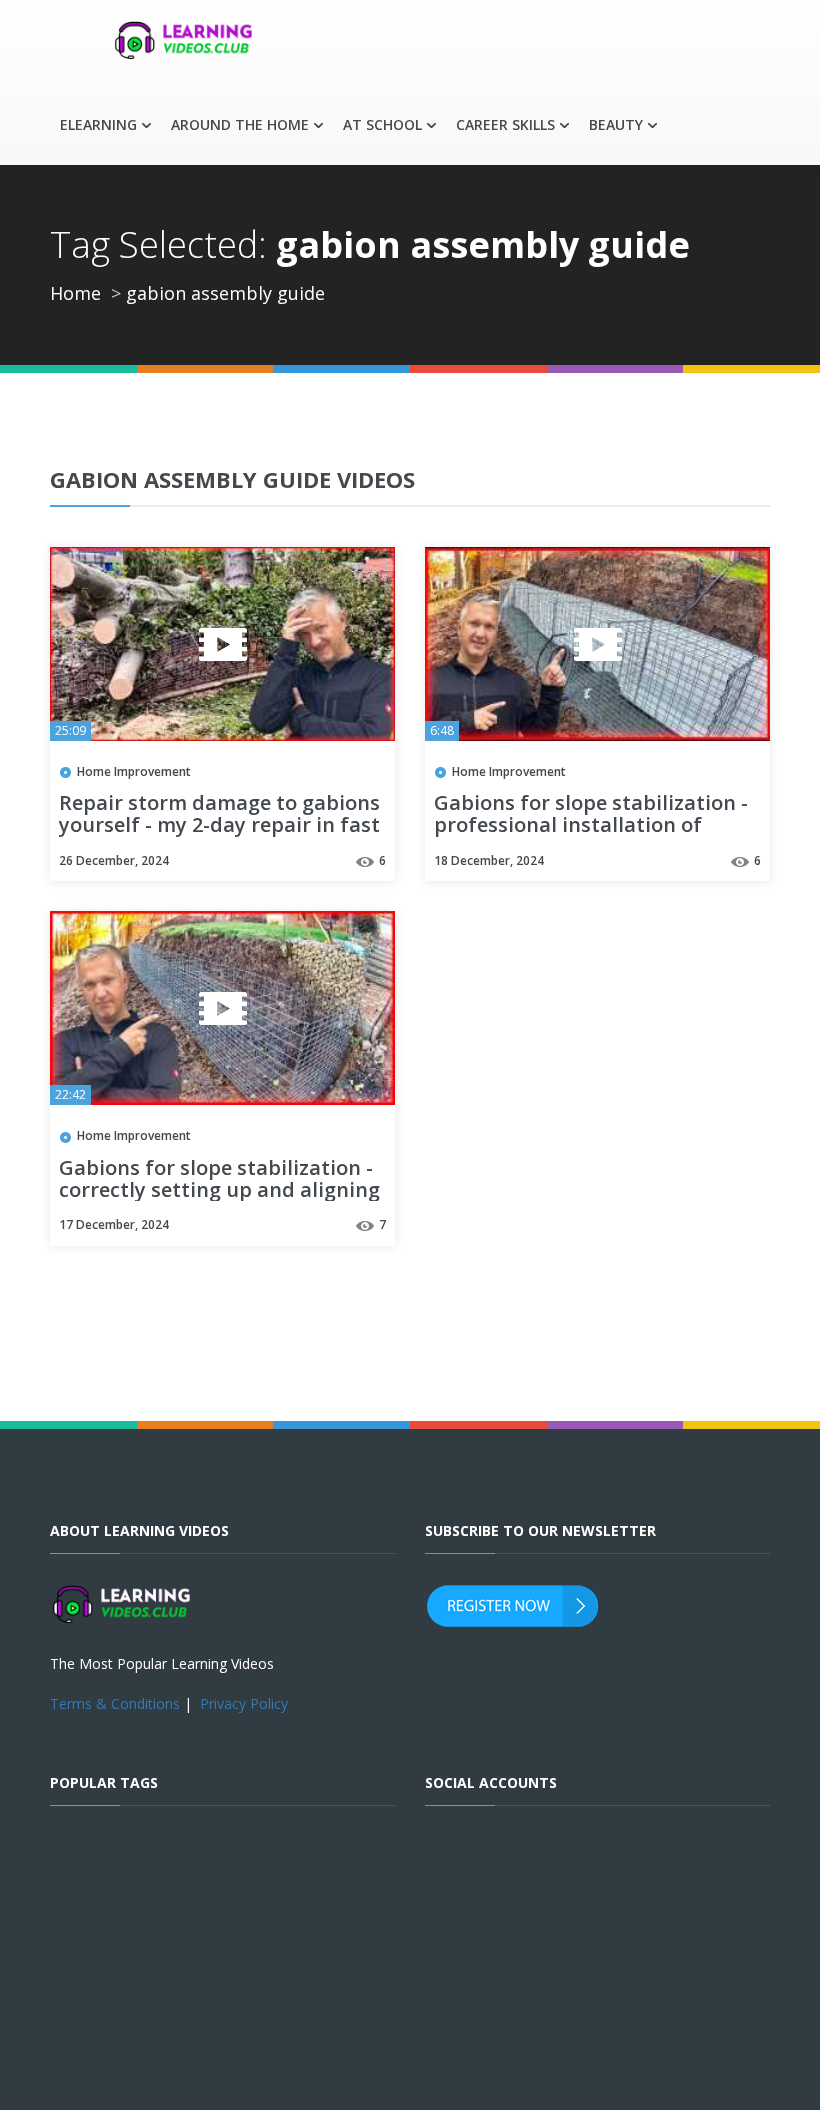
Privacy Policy (244, 1703)
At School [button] (382, 124)
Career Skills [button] (505, 124)
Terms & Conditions (115, 1703)
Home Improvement (134, 771)
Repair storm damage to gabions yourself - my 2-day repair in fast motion (219, 826)
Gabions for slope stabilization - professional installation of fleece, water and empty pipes (591, 826)
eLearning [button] (98, 124)
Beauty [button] (616, 124)
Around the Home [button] (240, 124)
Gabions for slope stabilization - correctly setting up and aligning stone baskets (219, 1191)
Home (75, 293)
